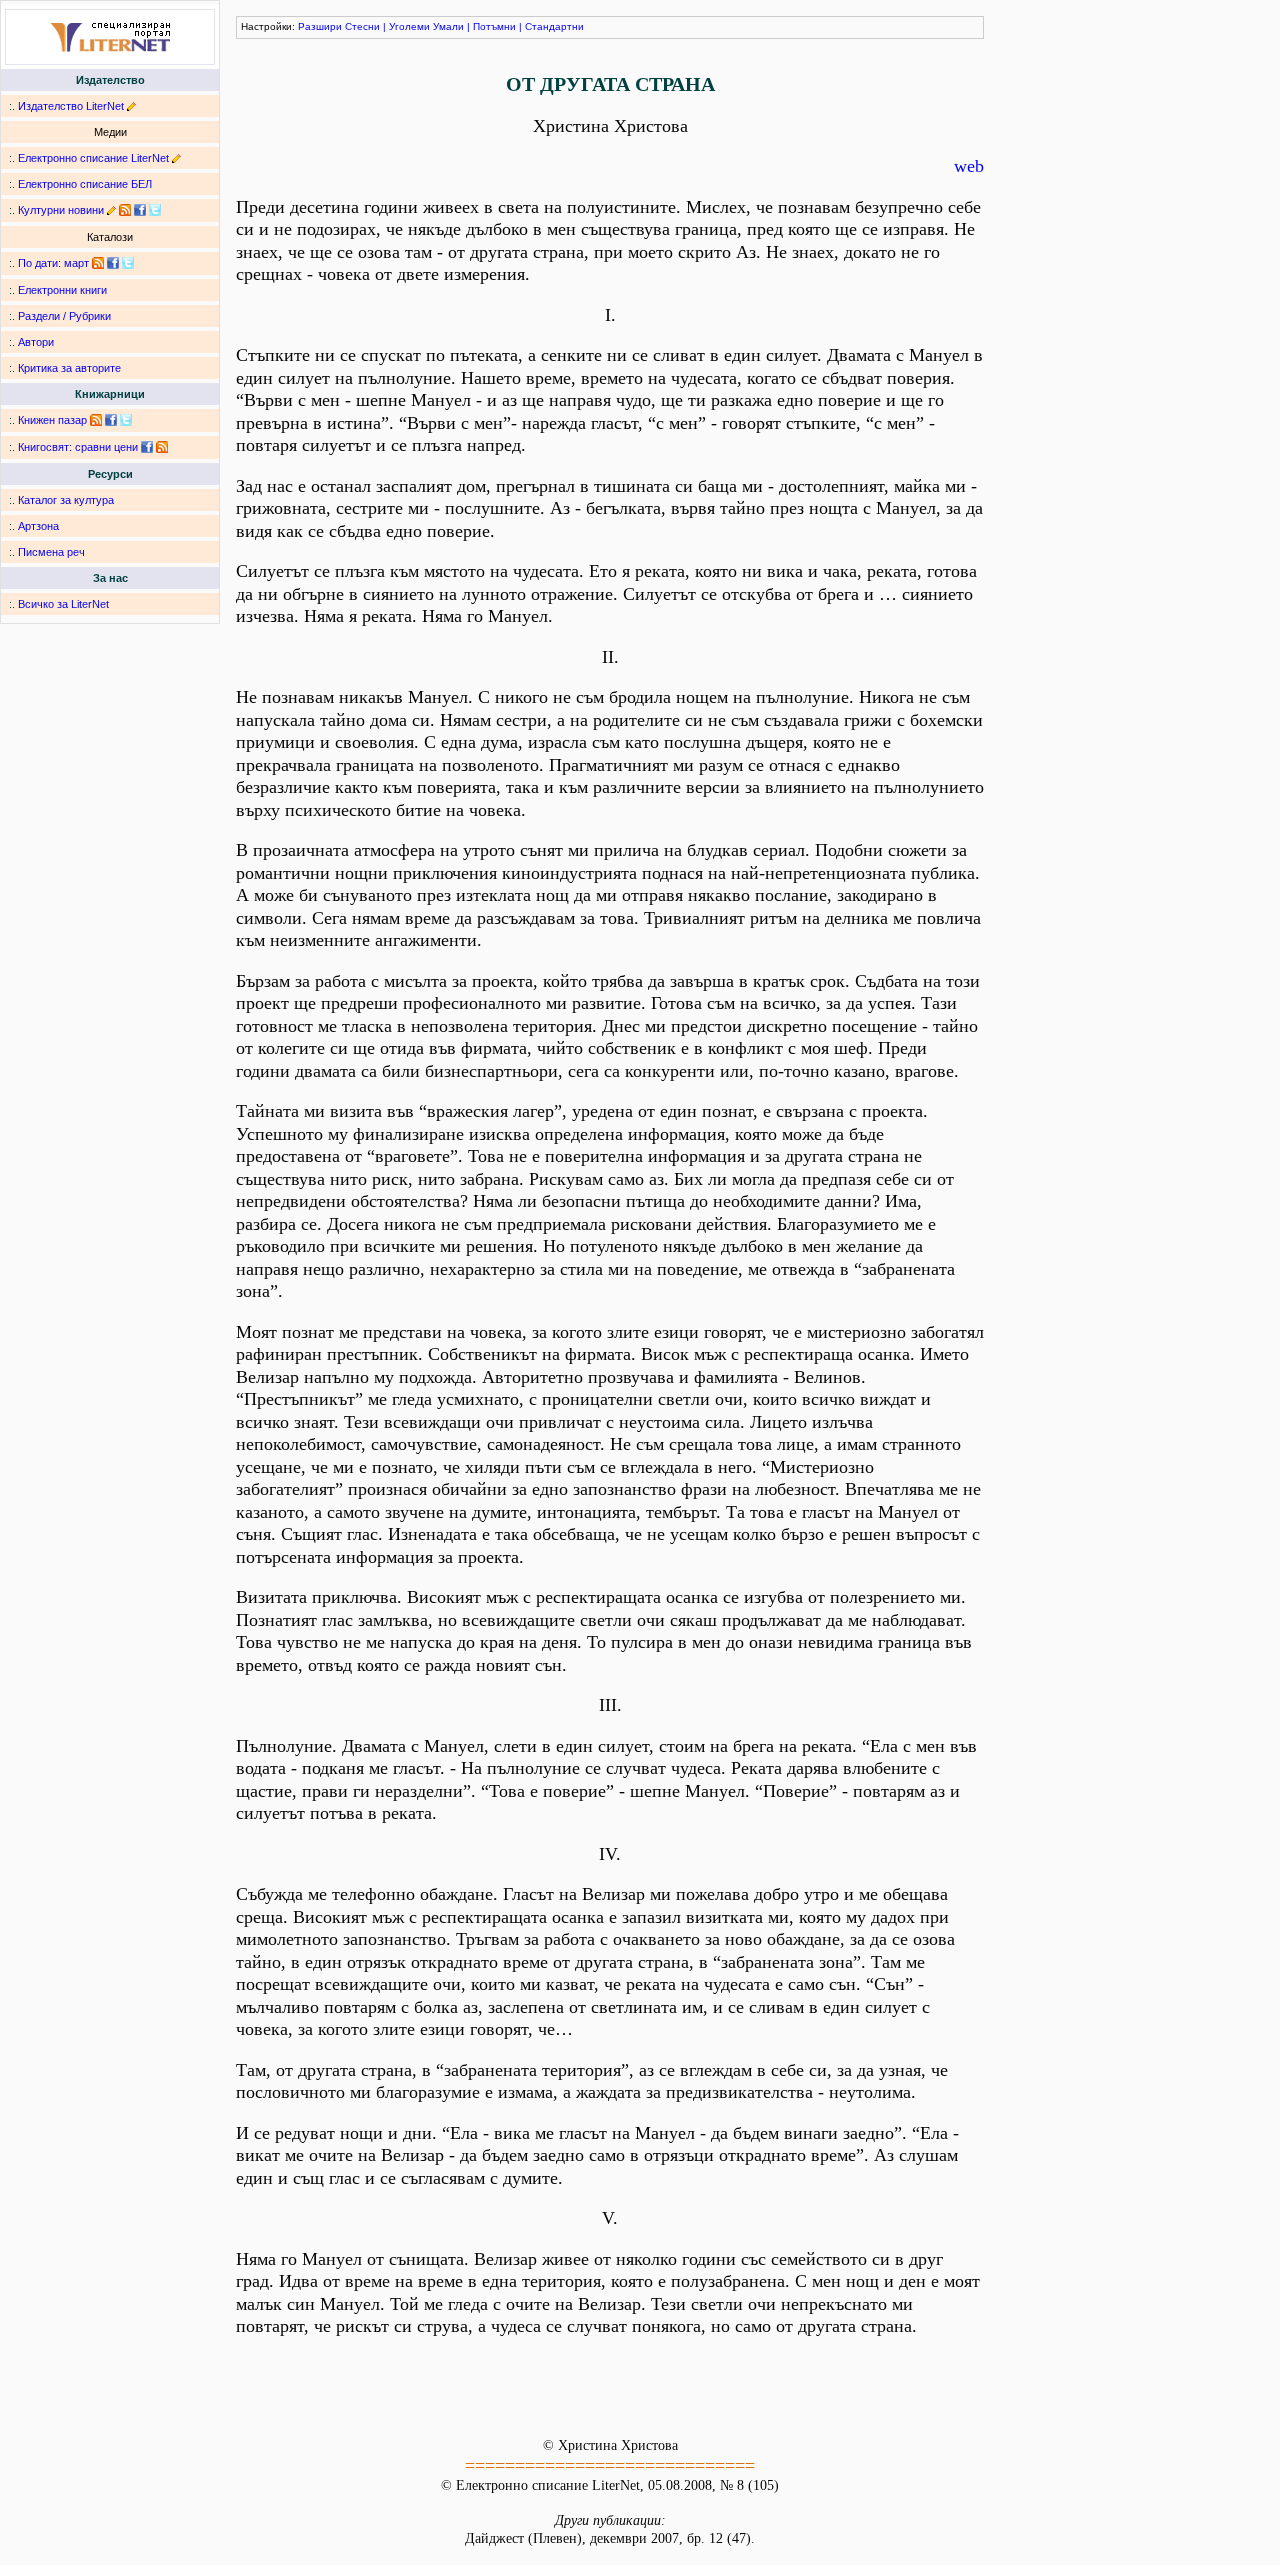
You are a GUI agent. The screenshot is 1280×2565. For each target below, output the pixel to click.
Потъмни (494, 26)
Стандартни (554, 26)
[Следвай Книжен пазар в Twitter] (126, 420)
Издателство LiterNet (71, 106)
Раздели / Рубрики (64, 316)
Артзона (38, 526)
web (969, 166)
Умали (448, 26)
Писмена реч (51, 552)
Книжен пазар (52, 420)
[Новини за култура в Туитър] (155, 210)
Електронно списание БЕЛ (85, 184)
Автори (36, 342)
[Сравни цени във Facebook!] (147, 447)
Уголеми (409, 26)
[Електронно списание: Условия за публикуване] (176, 158)
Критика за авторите (69, 368)
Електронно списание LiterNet (93, 158)
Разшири (320, 26)
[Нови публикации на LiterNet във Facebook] (113, 263)
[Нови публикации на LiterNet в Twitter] (128, 263)
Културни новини (61, 210)
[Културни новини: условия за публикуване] (111, 210)
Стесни (362, 26)
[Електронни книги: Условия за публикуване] (131, 106)
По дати (38, 263)
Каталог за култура (66, 500)
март (76, 263)
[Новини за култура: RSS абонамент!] (125, 210)
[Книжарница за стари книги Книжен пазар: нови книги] (96, 420)
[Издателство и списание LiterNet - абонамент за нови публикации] (98, 263)
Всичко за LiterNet (63, 604)
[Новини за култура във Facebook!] (140, 210)
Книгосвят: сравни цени (78, 447)
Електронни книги (62, 290)
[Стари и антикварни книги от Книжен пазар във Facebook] (111, 420)
